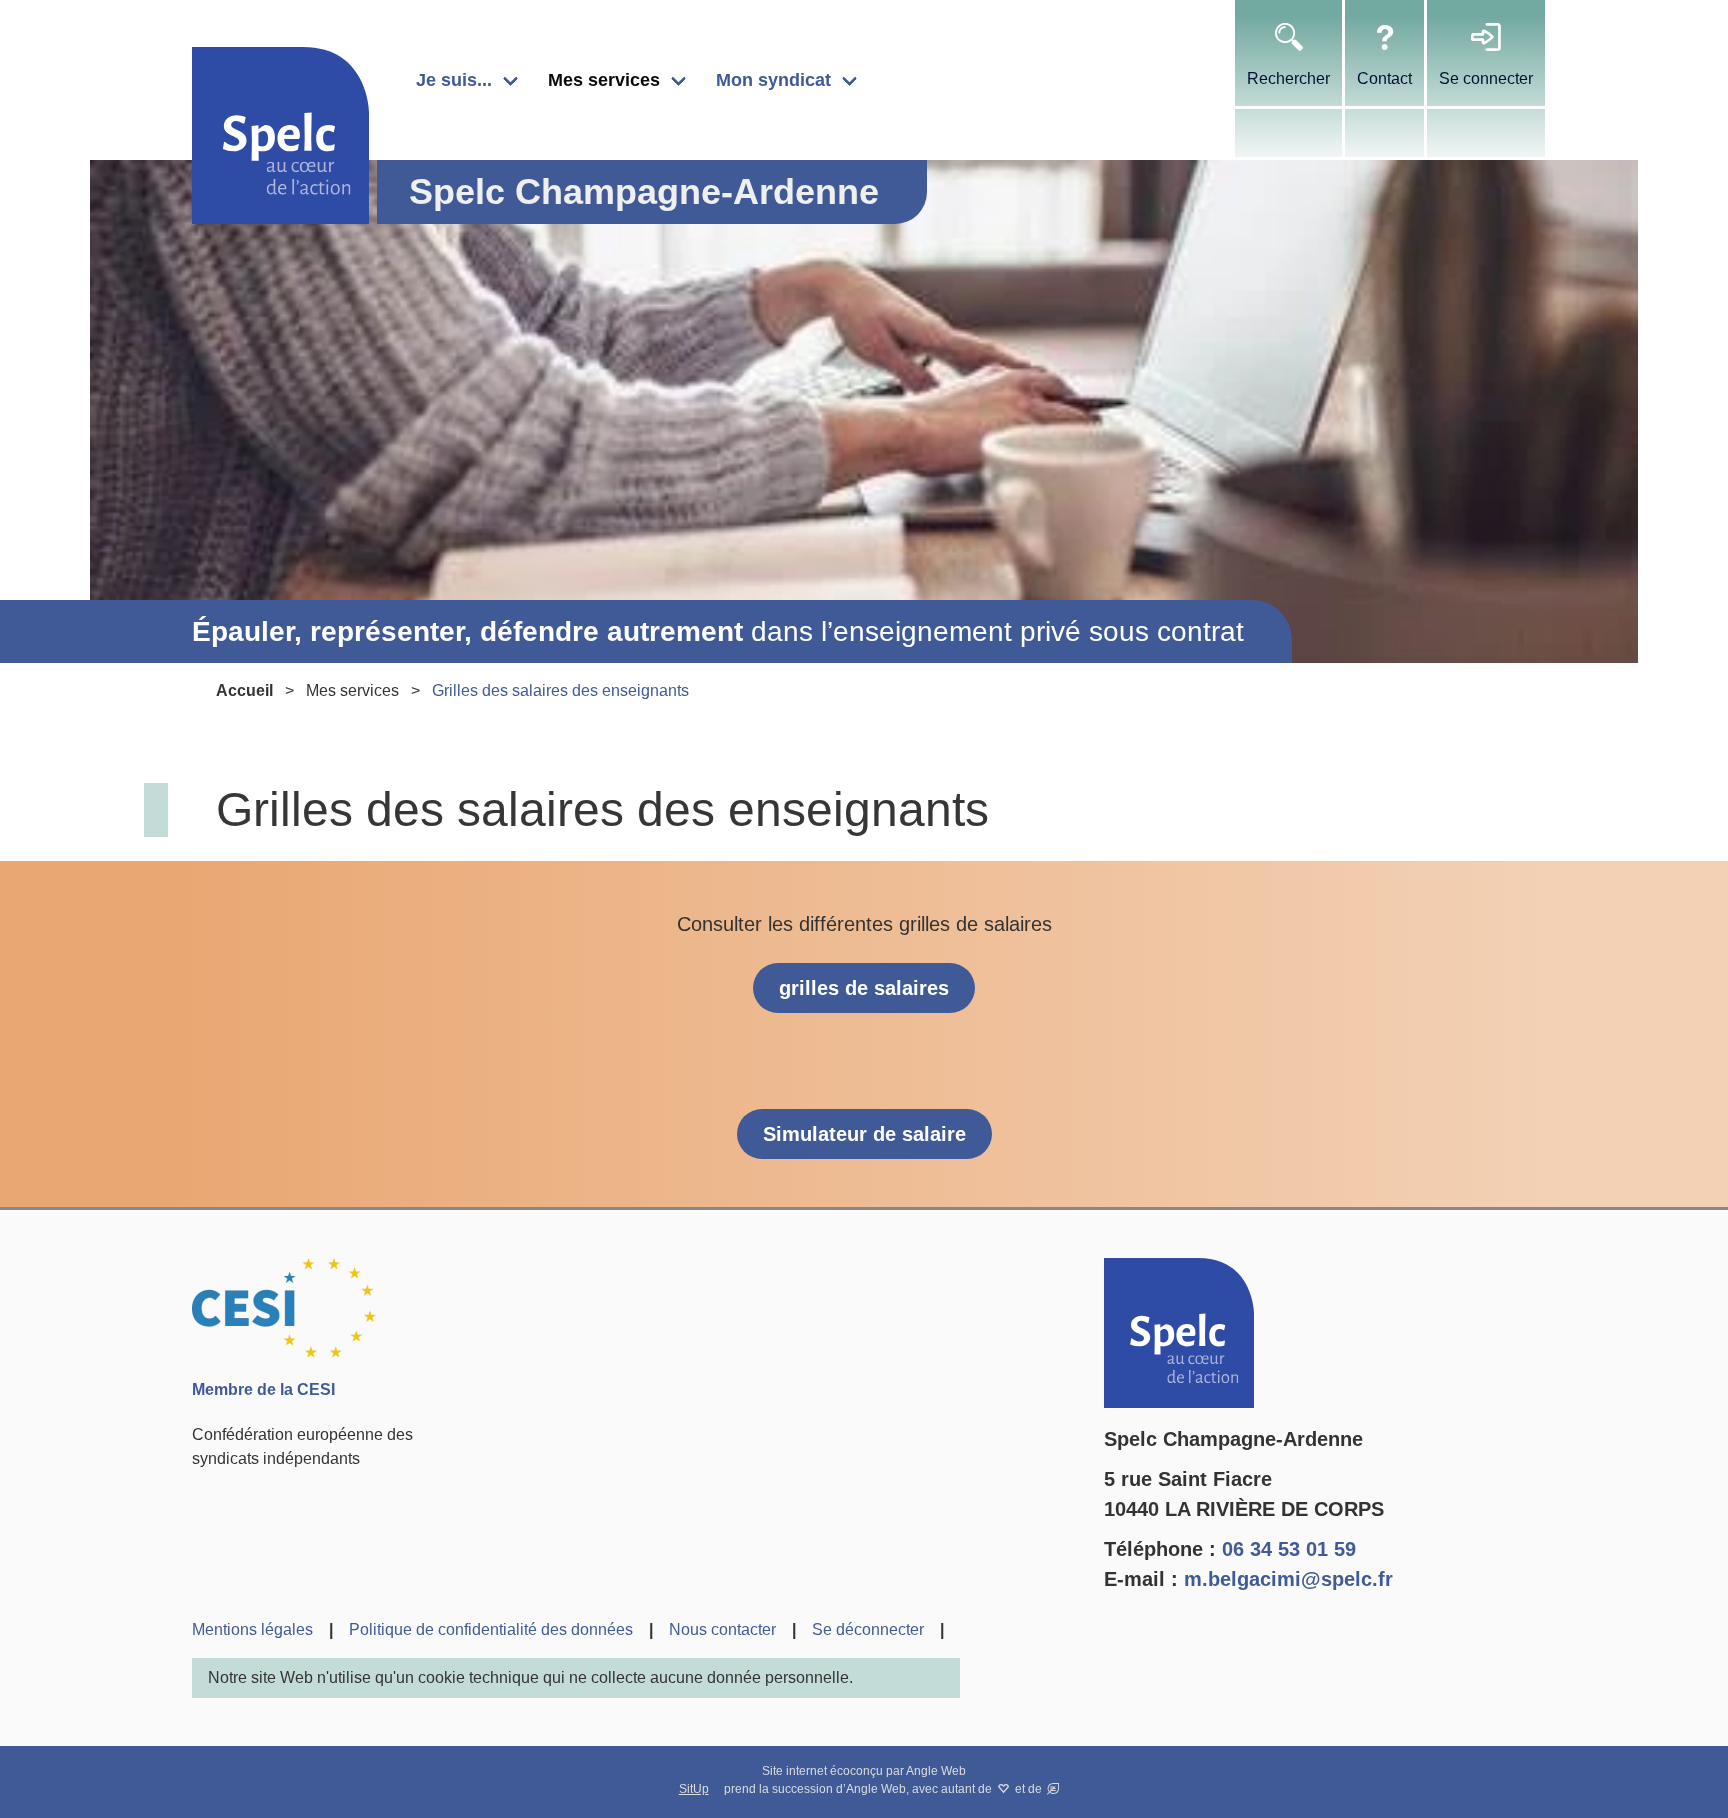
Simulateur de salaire (864, 1134)
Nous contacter (722, 1629)
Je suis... (454, 80)
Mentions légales (252, 1629)
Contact (1384, 78)
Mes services (604, 80)
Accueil (244, 690)
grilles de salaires (864, 988)
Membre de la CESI (263, 1389)
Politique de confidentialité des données (491, 1629)
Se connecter (1486, 78)
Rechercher (1288, 78)
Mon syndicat (773, 80)
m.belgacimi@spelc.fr (1288, 1579)
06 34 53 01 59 (1289, 1549)
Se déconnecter (868, 1629)
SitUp (694, 1789)
